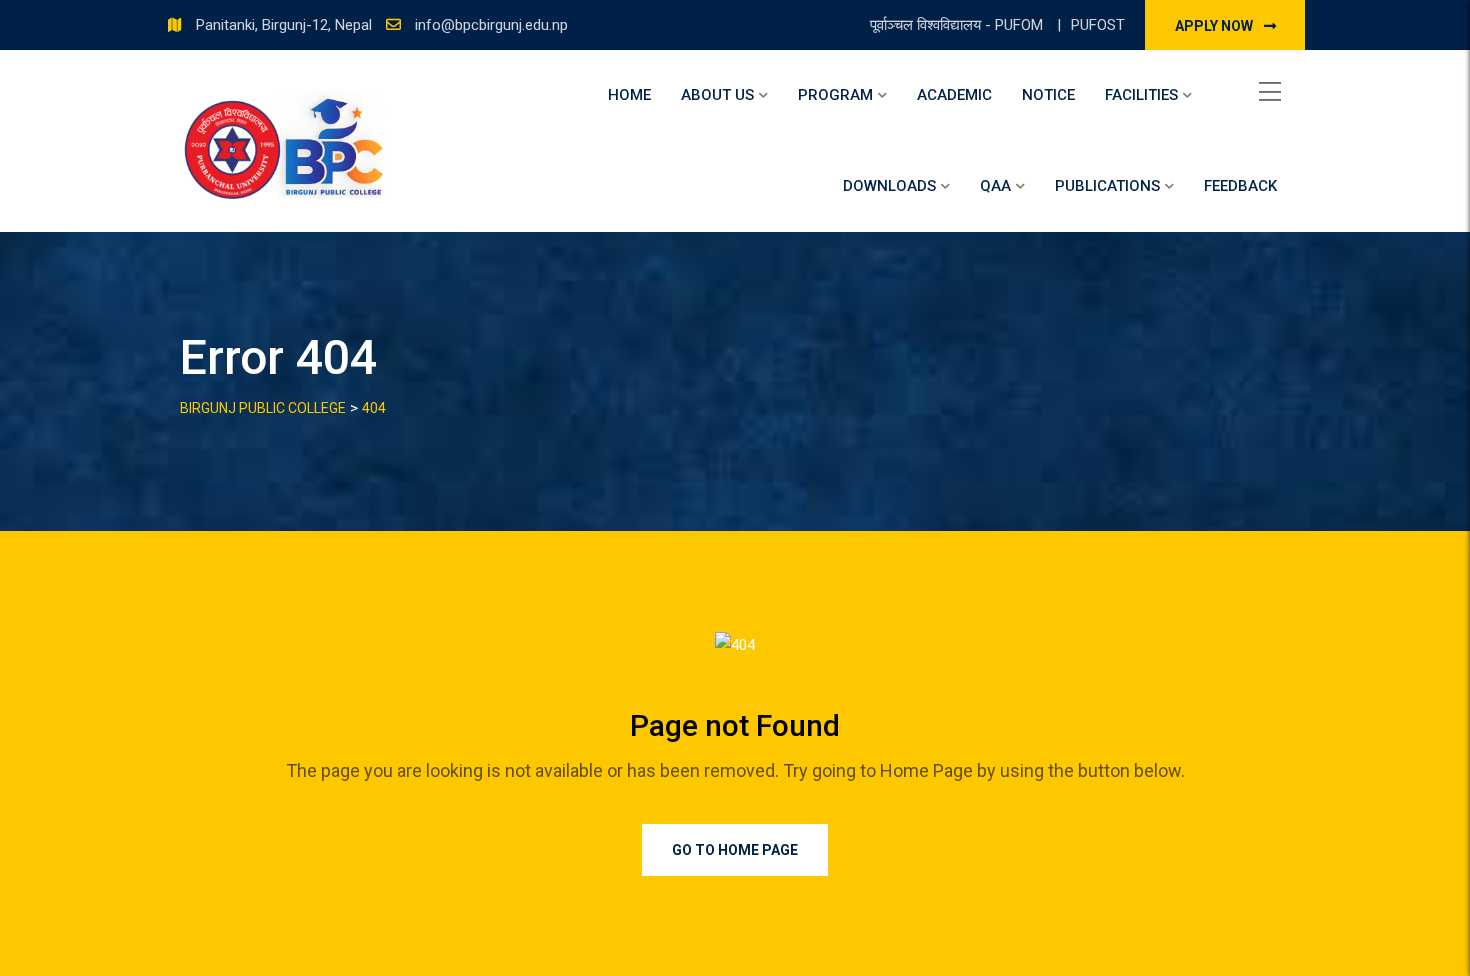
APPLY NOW (1215, 26)
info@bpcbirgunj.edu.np (491, 25)
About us (717, 95)
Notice (1048, 95)
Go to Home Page (735, 850)
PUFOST (1098, 25)
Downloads (889, 186)
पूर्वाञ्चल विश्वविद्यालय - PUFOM (958, 25)
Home (629, 95)
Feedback (1240, 186)
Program (835, 95)
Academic (954, 95)
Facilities (1141, 95)
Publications (1107, 186)
